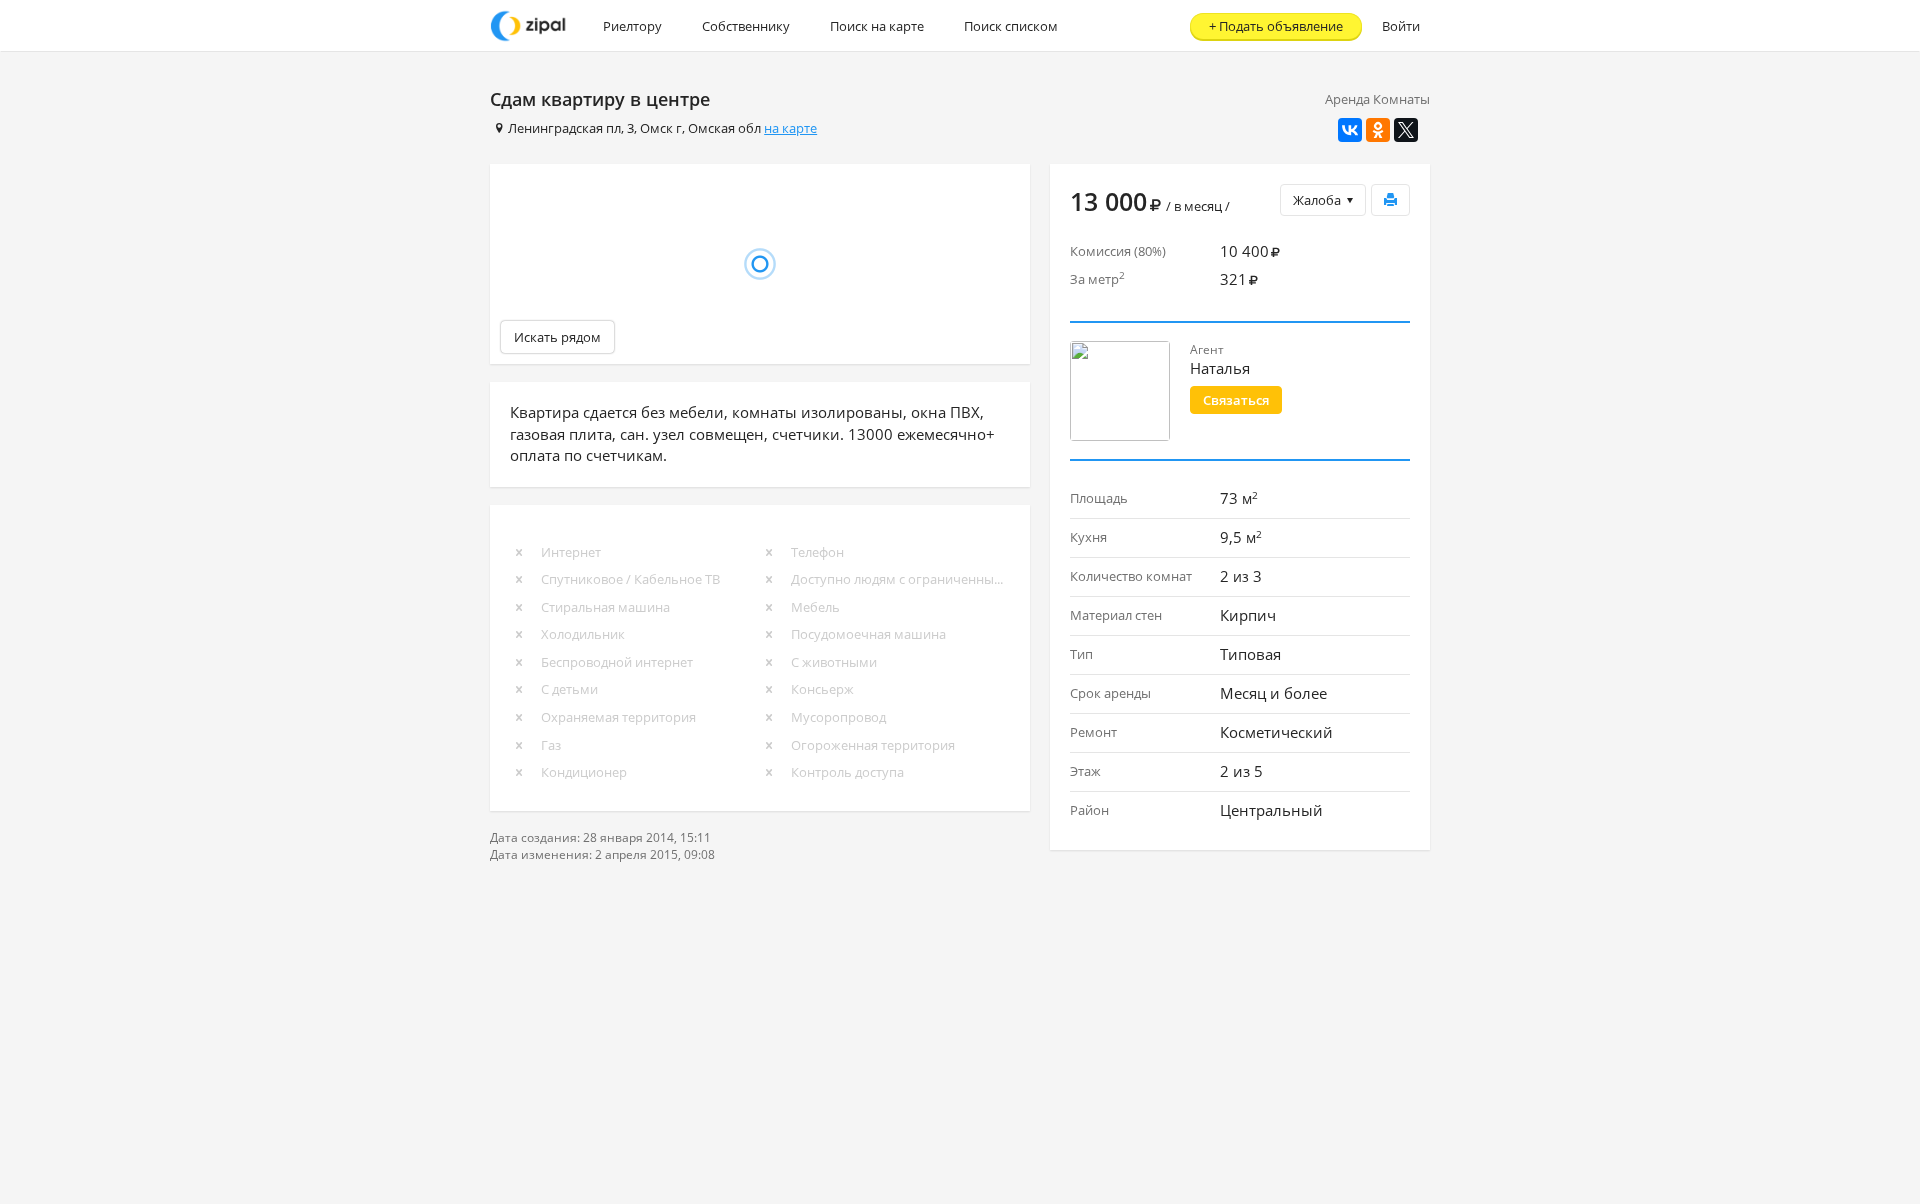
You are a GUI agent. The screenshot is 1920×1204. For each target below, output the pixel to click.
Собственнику (746, 26)
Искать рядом (557, 337)
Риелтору (632, 26)
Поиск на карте (877, 26)
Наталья (1220, 368)
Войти (1401, 26)
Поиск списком (1011, 26)
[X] (1406, 130)
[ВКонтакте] (1350, 130)
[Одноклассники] (1378, 130)
